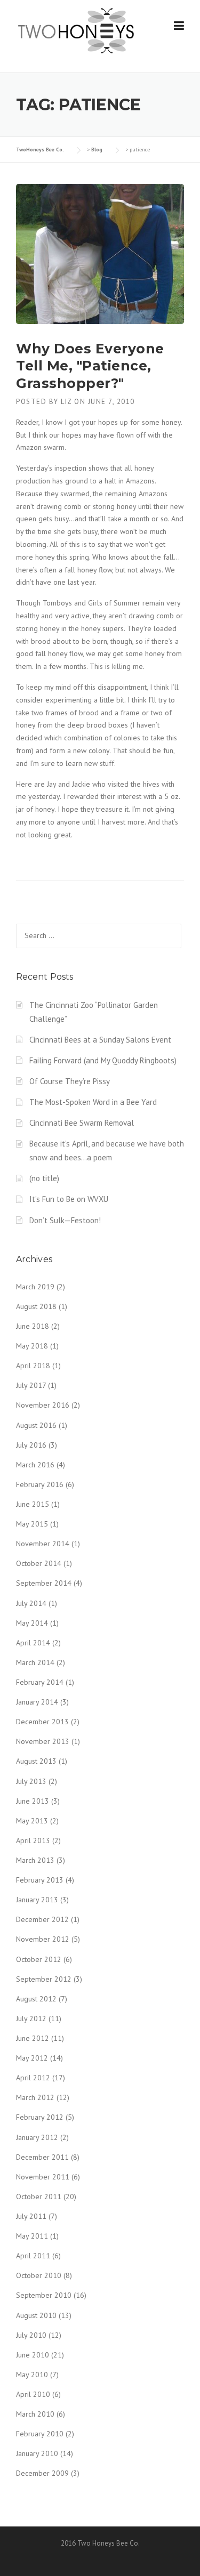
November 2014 (43, 1544)
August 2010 (36, 2315)
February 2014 (40, 1682)
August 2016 (36, 1425)
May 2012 (32, 2058)
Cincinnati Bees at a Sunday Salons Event (100, 1040)
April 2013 (33, 1840)
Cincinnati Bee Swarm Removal (82, 1123)
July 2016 (31, 1445)
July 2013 (31, 1781)
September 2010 (44, 2295)
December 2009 (42, 2473)
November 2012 (43, 1939)
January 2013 (37, 1900)
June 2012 (33, 2038)
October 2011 (39, 2197)
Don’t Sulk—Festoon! (65, 1220)
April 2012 (33, 2078)
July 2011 (31, 2216)
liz (66, 402)
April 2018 (33, 1366)
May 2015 (32, 1524)
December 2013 (42, 1722)
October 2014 (39, 1563)
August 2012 (36, 1999)
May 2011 (32, 2236)
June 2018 (33, 1326)
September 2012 (44, 1979)
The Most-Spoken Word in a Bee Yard (93, 1102)
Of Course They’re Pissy (70, 1081)
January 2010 (37, 2453)
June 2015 (33, 1504)
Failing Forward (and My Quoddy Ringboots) (103, 1060)
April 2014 (33, 1643)
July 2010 (31, 2335)
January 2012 (37, 2137)
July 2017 (31, 1385)
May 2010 (32, 2375)
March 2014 (35, 1662)
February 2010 (40, 2434)
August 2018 (36, 1306)
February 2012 (40, 2117)
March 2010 (35, 2414)
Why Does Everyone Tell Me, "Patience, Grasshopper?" (90, 366)
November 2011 (43, 2177)
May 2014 (32, 1623)
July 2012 (31, 2018)
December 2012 (42, 1919)
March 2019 (35, 1287)
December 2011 (42, 2157)
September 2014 (44, 1583)
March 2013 (35, 1860)
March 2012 (35, 2097)
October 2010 (39, 2275)
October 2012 (39, 1959)
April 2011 (33, 2256)
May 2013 (32, 1821)
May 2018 (32, 1346)
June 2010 (33, 2355)
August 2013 (36, 1761)
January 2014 (37, 1702)
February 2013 (40, 1880)
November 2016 (43, 1405)
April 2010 (33, 2394)
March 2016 (35, 1465)
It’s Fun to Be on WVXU (69, 1199)
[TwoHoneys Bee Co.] (76, 30)
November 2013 (43, 1741)
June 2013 (33, 1801)
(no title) (44, 1178)
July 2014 (31, 1603)
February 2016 (40, 1484)
